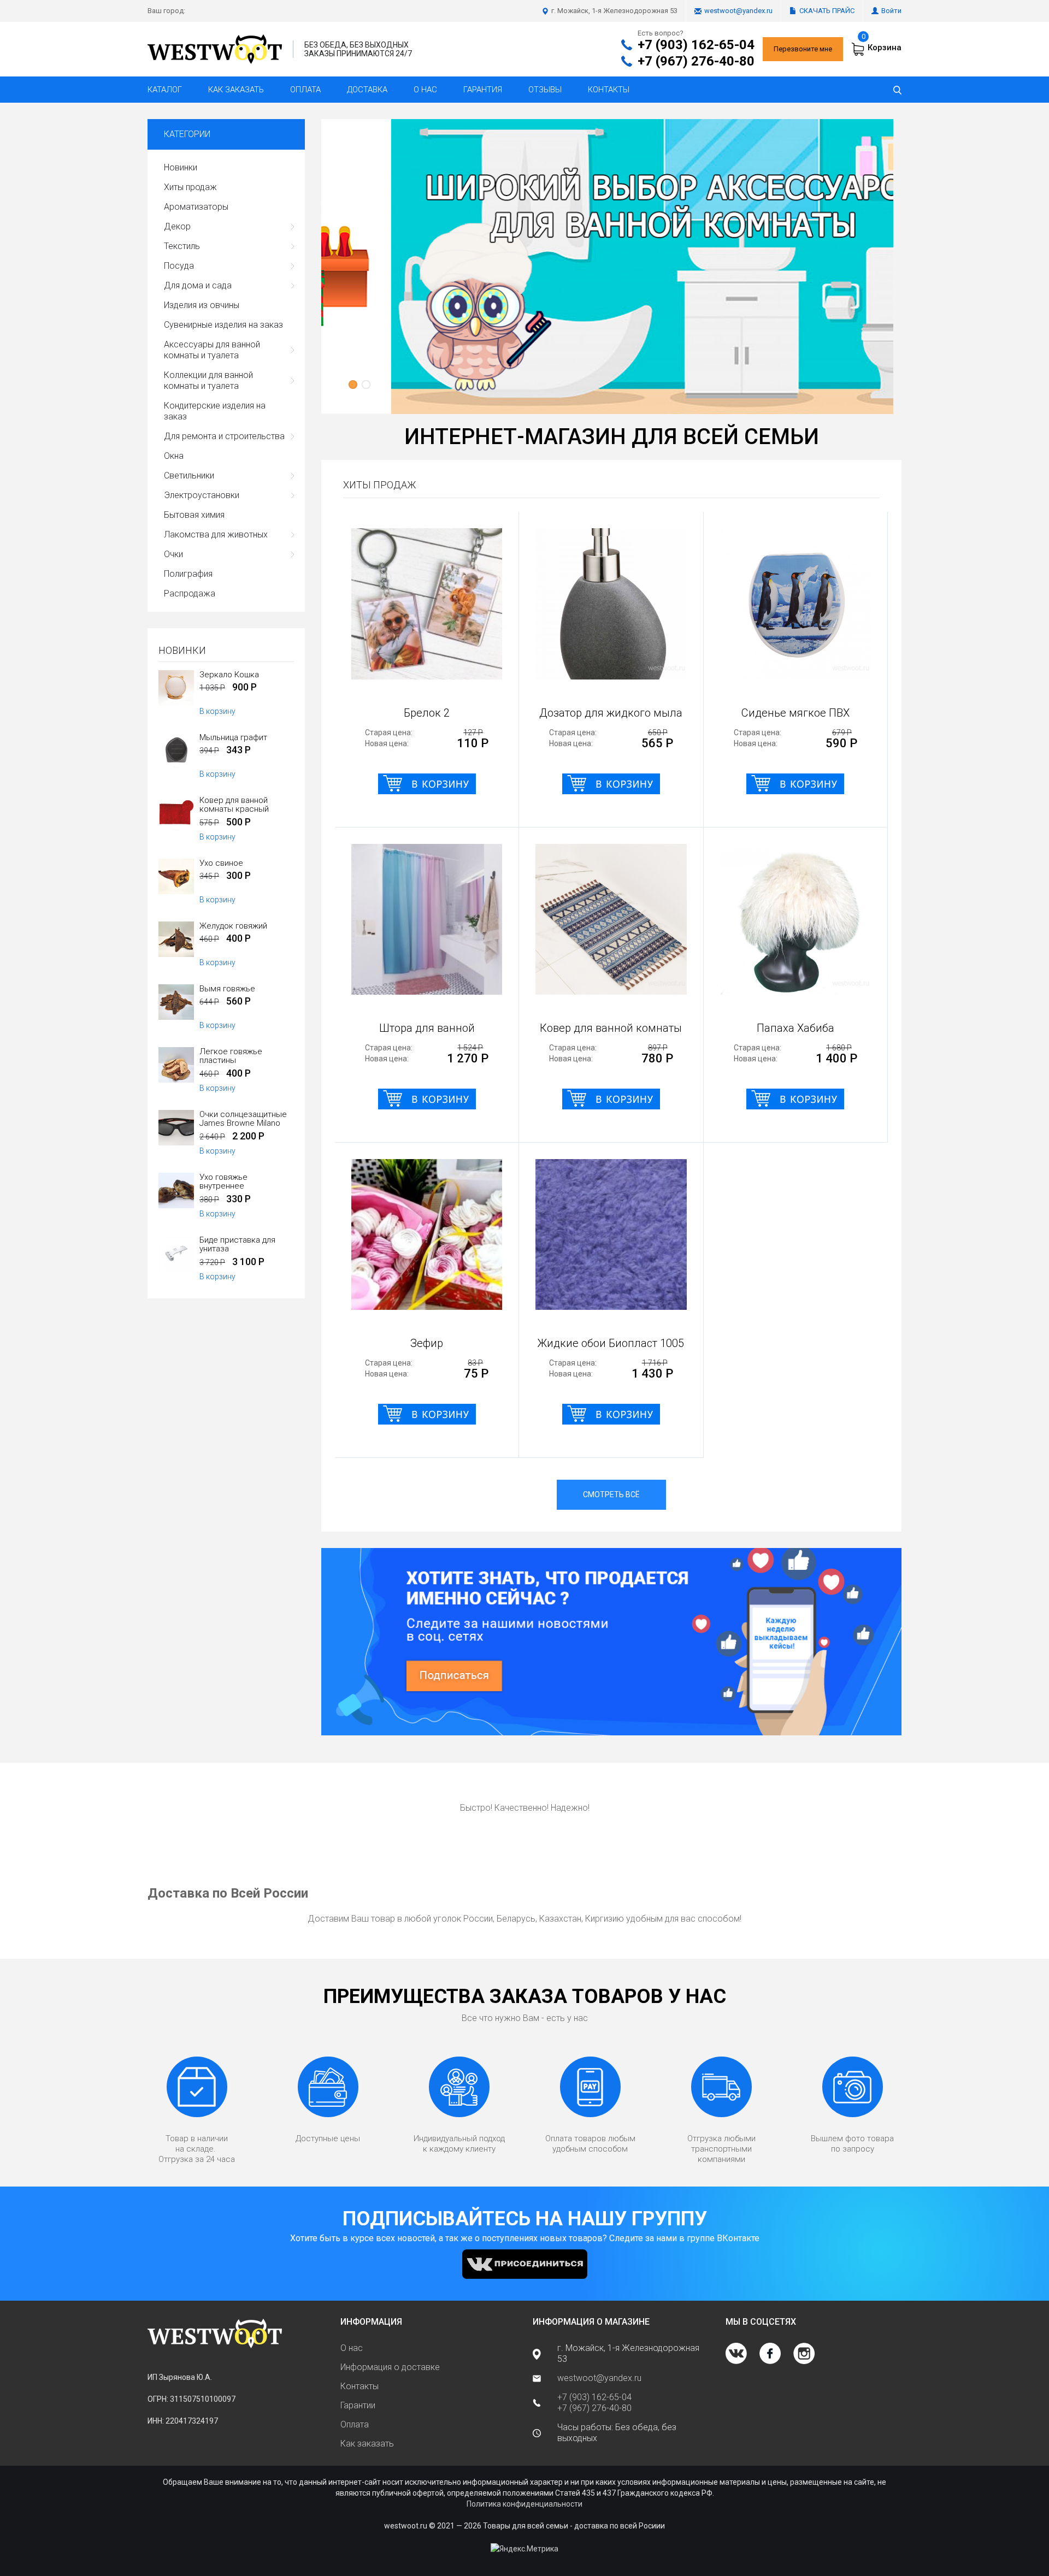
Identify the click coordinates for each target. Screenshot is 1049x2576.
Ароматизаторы (196, 207)
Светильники (189, 475)
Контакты (609, 90)
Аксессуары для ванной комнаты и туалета (212, 350)
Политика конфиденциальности (524, 2504)
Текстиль (182, 246)
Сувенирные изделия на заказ (223, 325)
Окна (174, 456)
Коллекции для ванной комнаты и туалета (208, 380)
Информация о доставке (390, 2367)
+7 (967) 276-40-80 (696, 61)
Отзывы (545, 90)
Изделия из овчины (202, 305)
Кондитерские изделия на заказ (215, 411)
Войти (891, 11)
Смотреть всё (611, 1494)
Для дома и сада (198, 285)
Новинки (181, 167)
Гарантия (483, 90)
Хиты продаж (190, 187)
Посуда (179, 266)
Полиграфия (188, 574)
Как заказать (236, 90)
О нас (425, 90)
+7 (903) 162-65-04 (696, 45)
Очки (173, 554)
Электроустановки (202, 495)
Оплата (305, 90)
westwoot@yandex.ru (738, 11)
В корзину (217, 711)
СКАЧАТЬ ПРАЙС (827, 11)
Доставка (367, 90)
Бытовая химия (194, 515)
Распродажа (190, 593)
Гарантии (358, 2405)
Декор (177, 226)
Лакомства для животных (216, 534)
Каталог (165, 90)
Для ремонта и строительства (224, 436)
